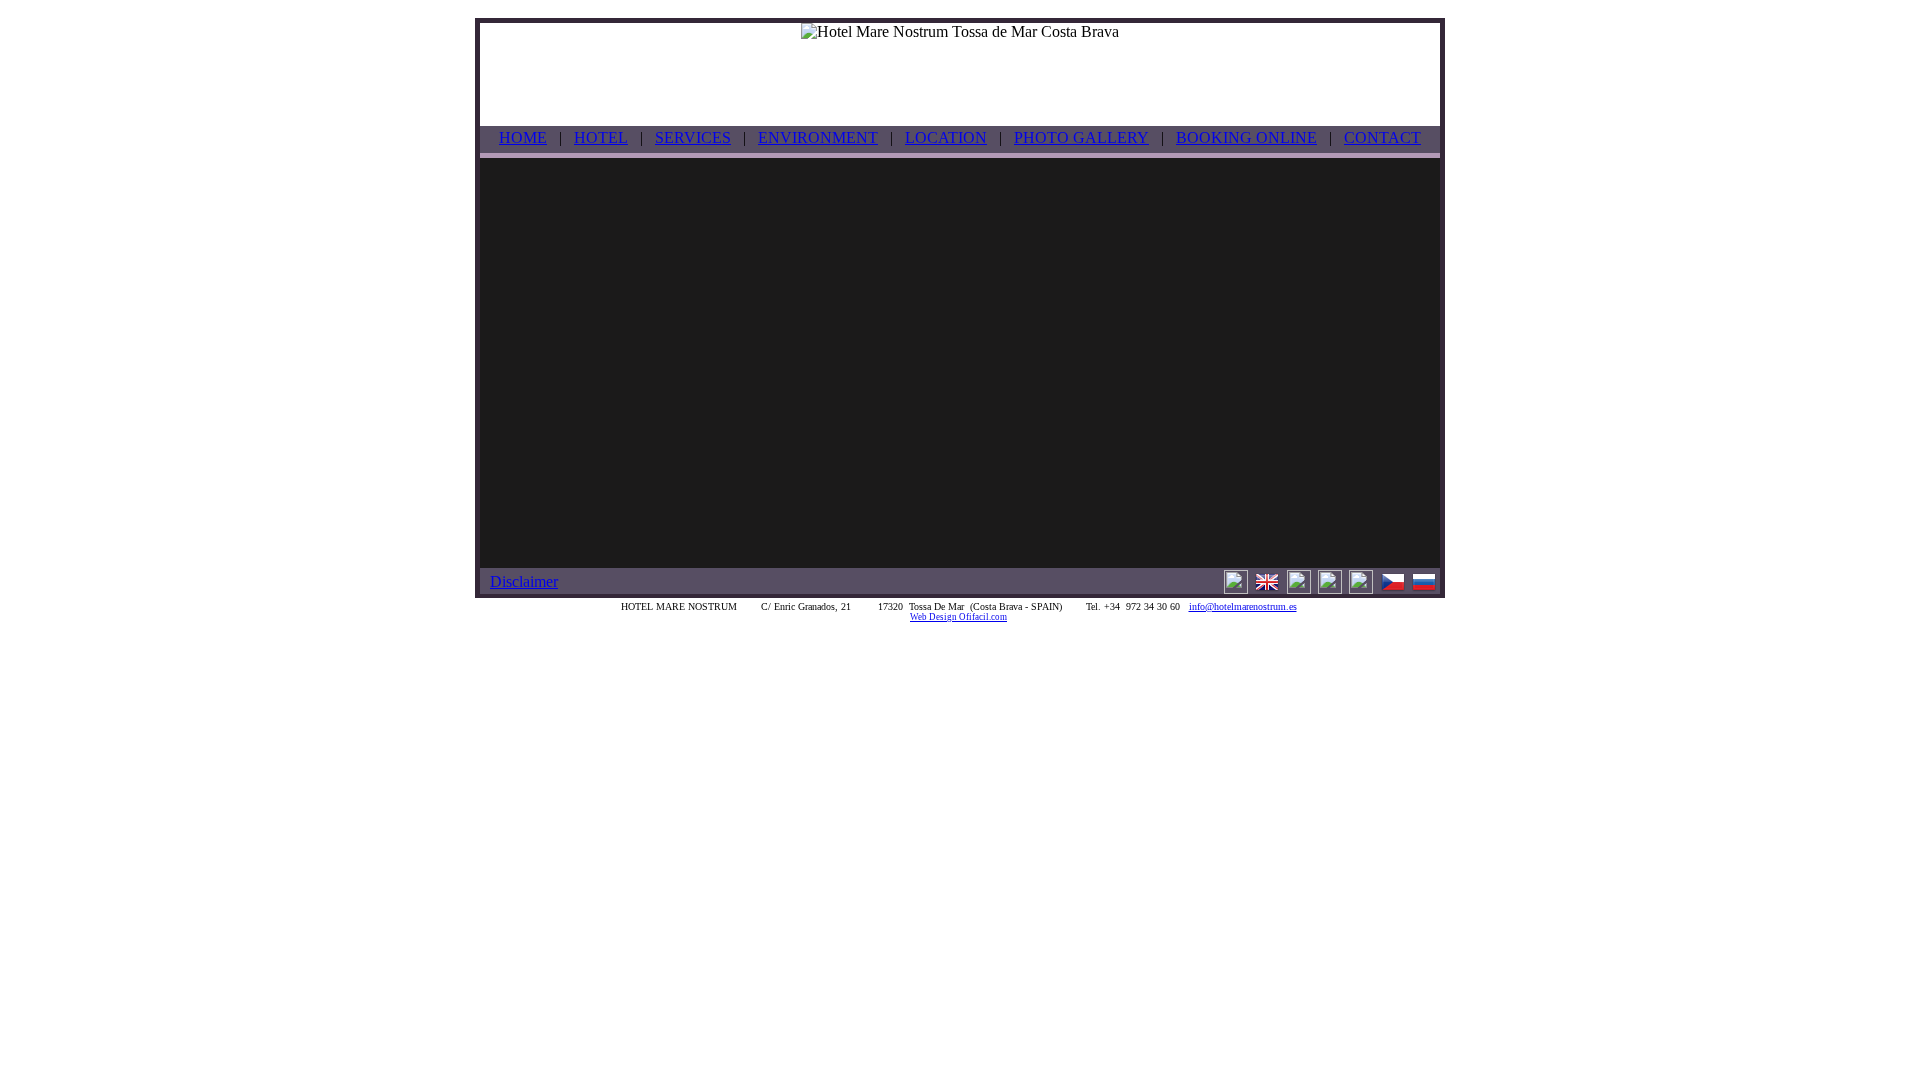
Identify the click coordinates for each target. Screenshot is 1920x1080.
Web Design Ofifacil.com (958, 617)
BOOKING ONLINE (1246, 137)
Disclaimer (524, 581)
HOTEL (601, 137)
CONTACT (1382, 137)
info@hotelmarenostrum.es (1243, 606)
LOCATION (946, 137)
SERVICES (693, 137)
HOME (523, 137)
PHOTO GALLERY (1081, 137)
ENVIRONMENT (818, 137)
